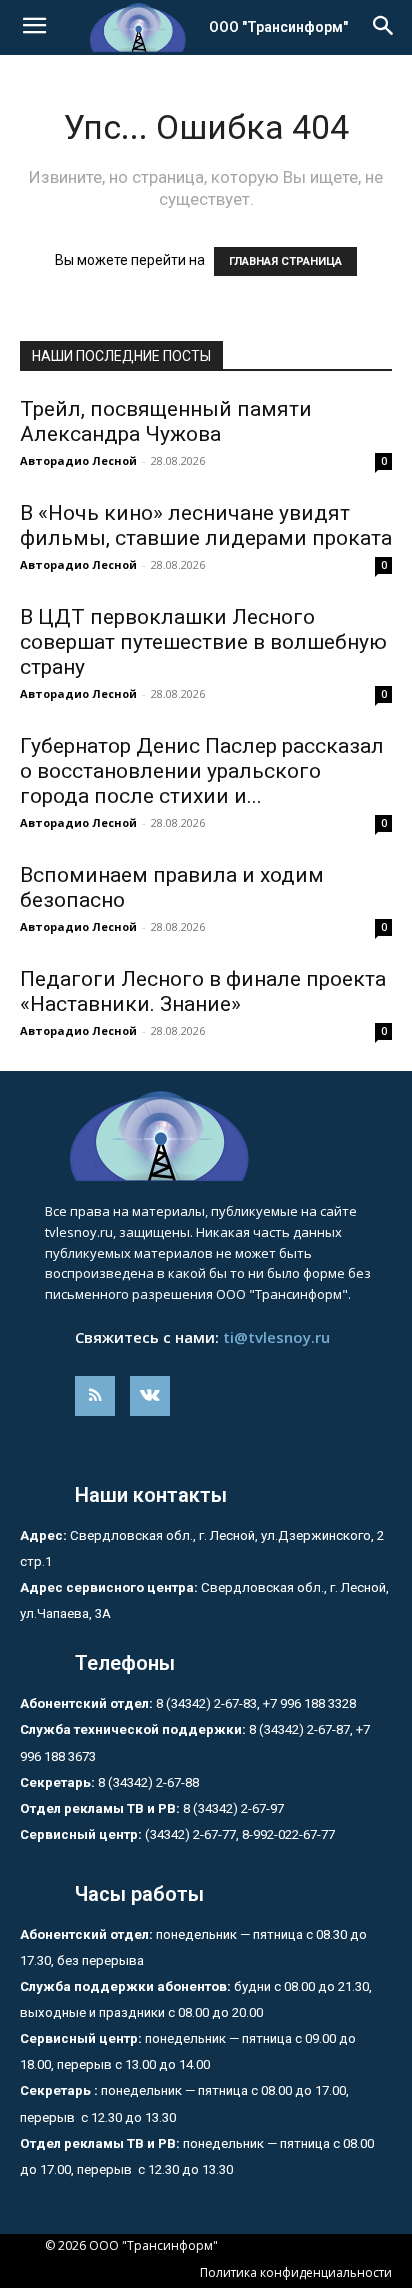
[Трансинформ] (206, 1136)
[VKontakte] (150, 1396)
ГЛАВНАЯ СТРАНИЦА (285, 261)
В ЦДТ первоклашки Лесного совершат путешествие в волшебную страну (203, 642)
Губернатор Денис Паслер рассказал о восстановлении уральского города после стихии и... (202, 771)
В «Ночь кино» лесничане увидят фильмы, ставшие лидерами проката (206, 525)
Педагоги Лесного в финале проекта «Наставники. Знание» (203, 991)
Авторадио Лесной (78, 460)
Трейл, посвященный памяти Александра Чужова (166, 421)
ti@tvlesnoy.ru (276, 1337)
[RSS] (95, 1396)
